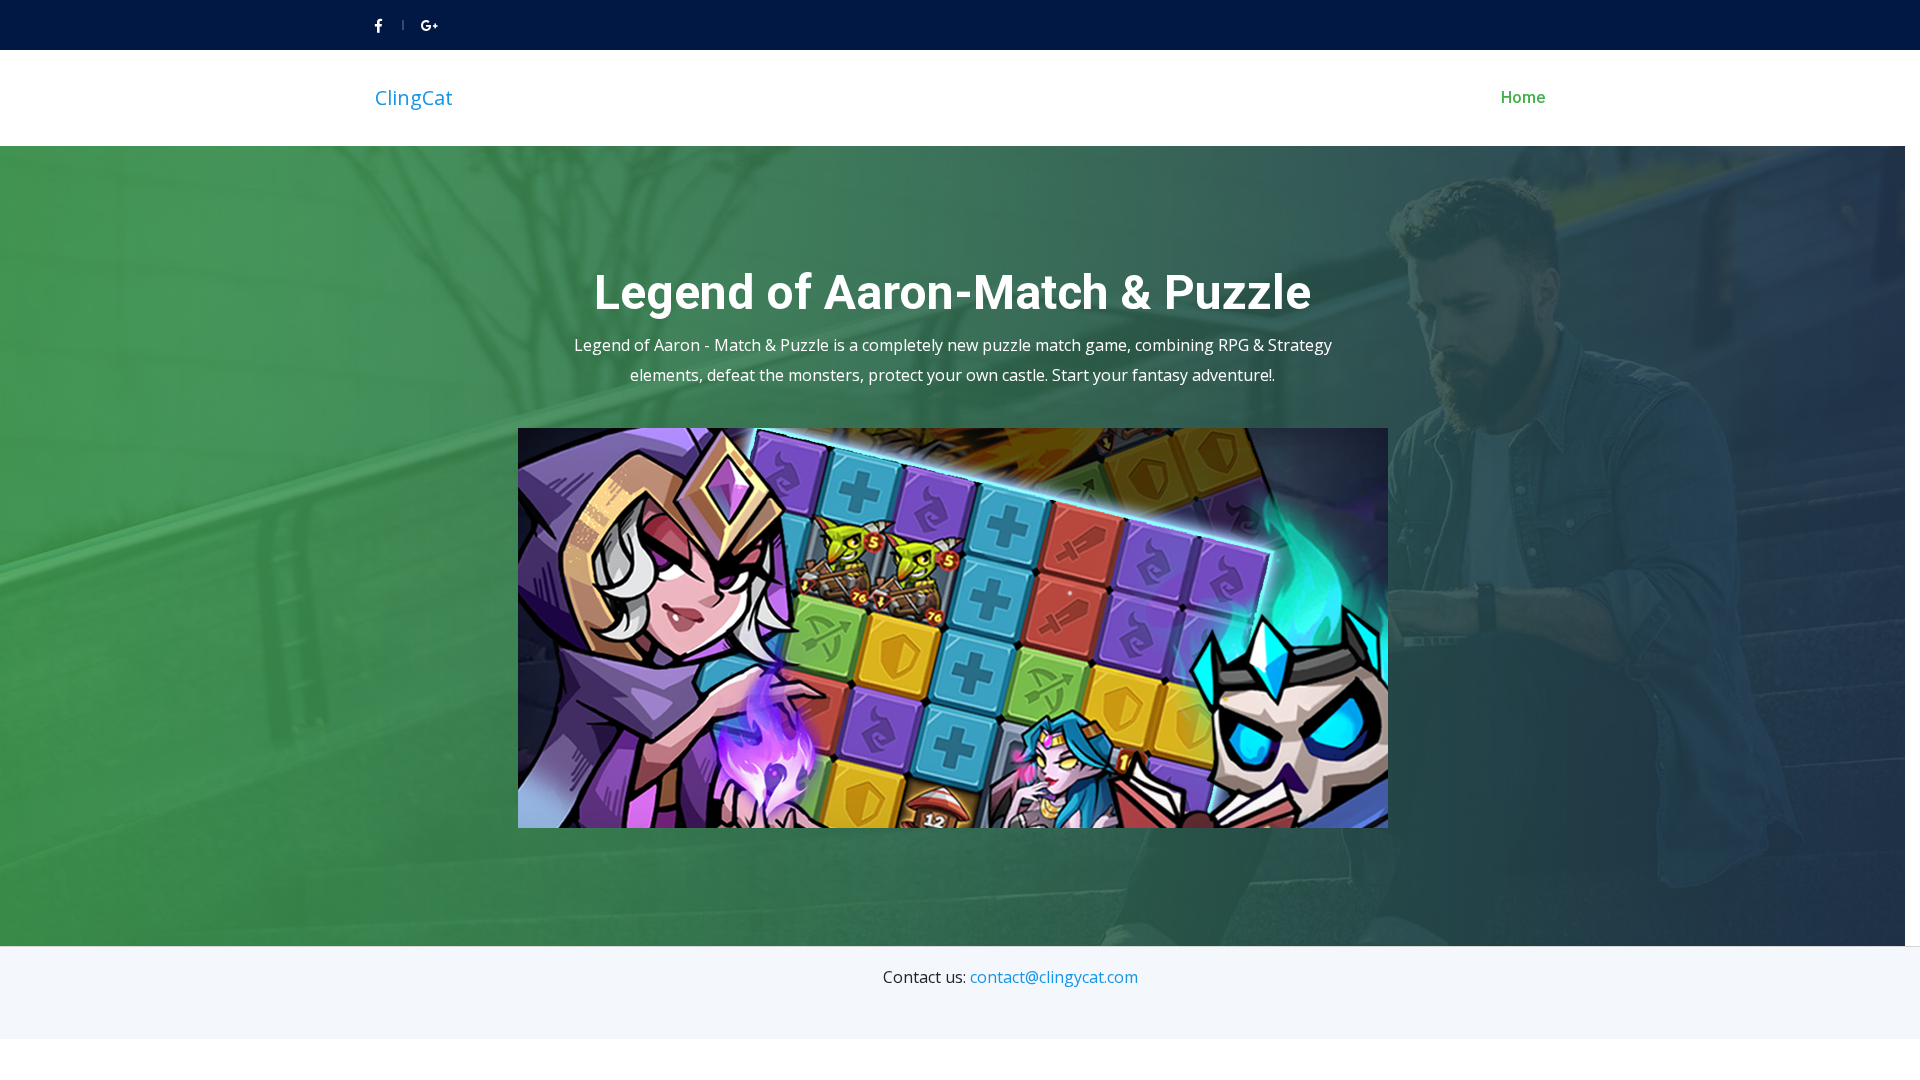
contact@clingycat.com (1054, 977)
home (1523, 97)
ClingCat (414, 97)
